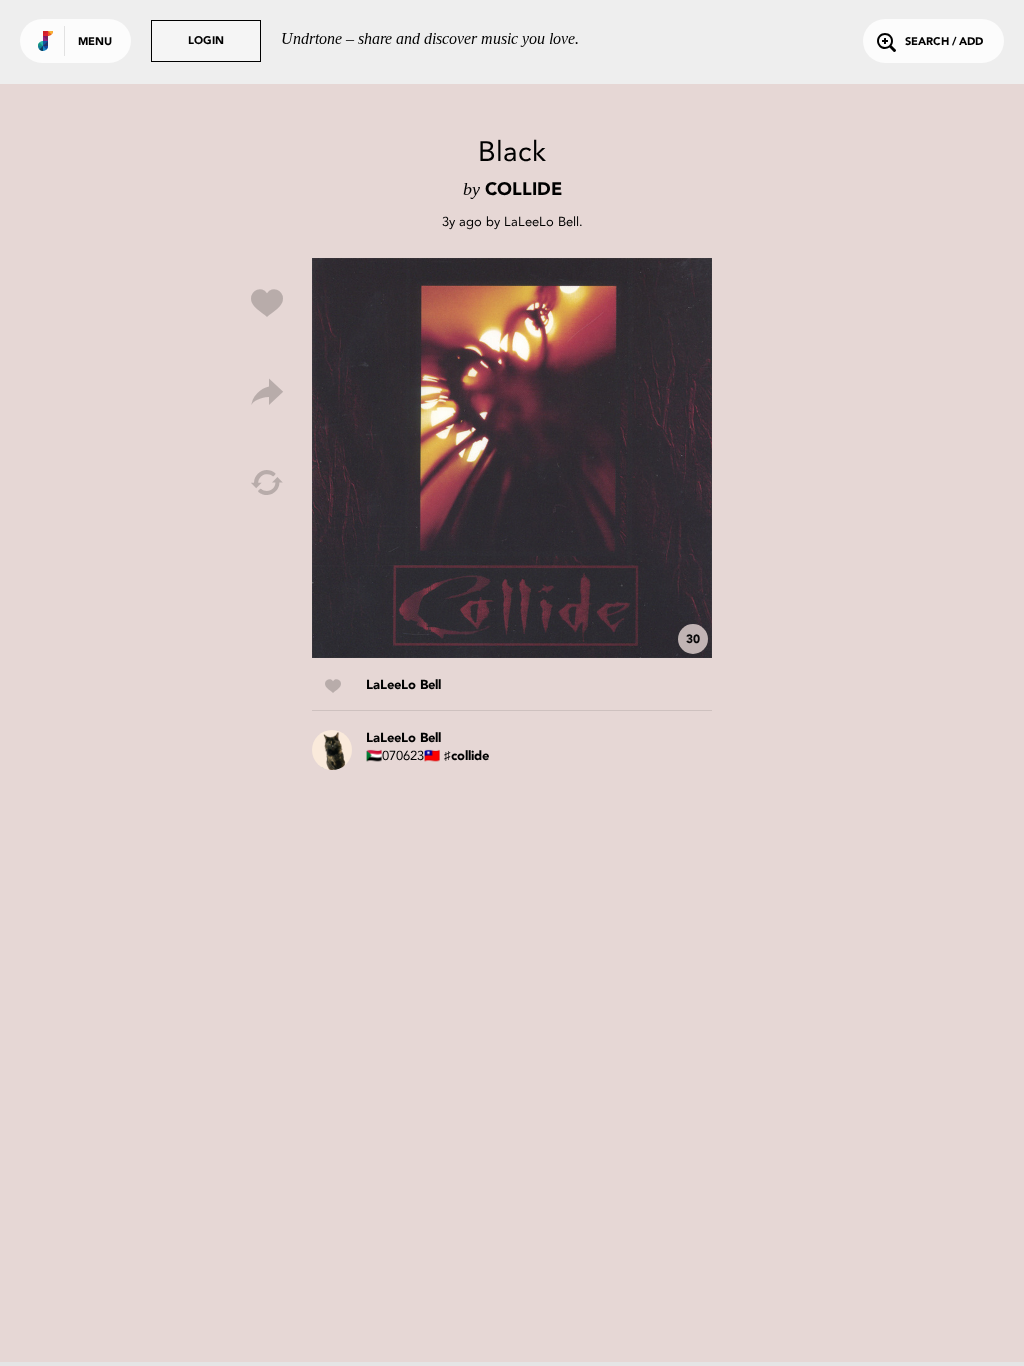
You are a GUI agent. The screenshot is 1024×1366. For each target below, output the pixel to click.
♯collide (466, 756)
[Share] (267, 393)
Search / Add (944, 42)
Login (206, 41)
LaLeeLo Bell (541, 221)
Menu (95, 42)
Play (512, 458)
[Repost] (267, 483)
